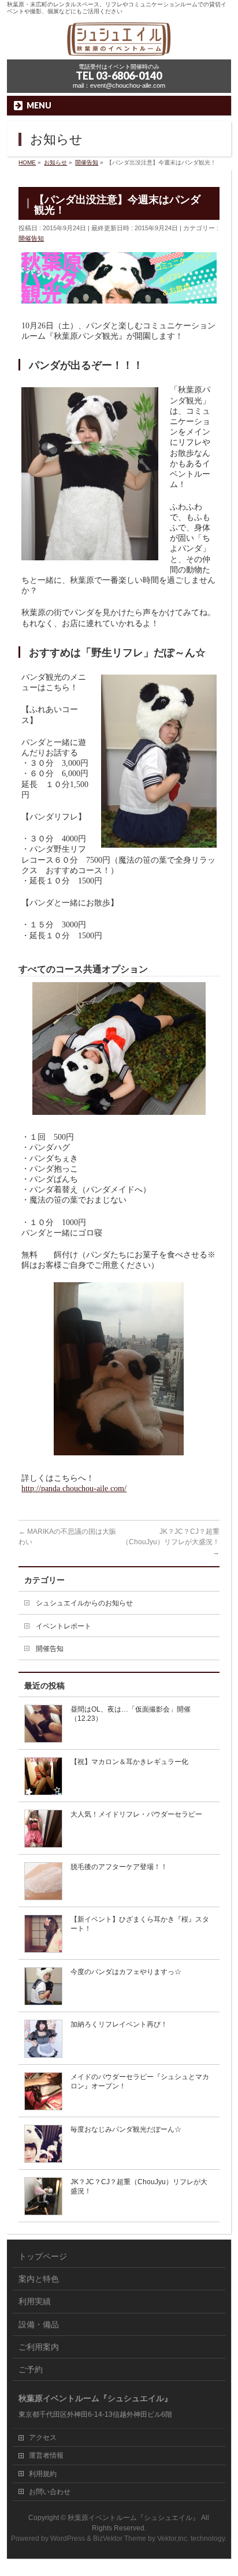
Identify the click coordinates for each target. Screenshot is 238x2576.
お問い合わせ (50, 2492)
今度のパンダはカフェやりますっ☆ (126, 1972)
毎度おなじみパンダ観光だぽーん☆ (126, 2129)
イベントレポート (64, 1626)
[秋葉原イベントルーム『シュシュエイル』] (119, 47)
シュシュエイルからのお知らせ (84, 1603)
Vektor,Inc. (173, 2538)
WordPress (68, 2538)
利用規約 (43, 2474)
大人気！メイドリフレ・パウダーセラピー (136, 1814)
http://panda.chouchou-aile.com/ (74, 1489)
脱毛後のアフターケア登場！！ (119, 1867)
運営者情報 (46, 2455)
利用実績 (35, 2301)
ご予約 (31, 2369)
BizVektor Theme (120, 2538)
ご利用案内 (39, 2347)
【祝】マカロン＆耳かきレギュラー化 (129, 1762)
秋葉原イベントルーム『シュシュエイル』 (133, 2518)
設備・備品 (39, 2324)
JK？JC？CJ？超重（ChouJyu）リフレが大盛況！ (171, 1542)
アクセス (43, 2438)
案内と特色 (39, 2279)
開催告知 (31, 238)
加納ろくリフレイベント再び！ (119, 2024)
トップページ (43, 2256)
